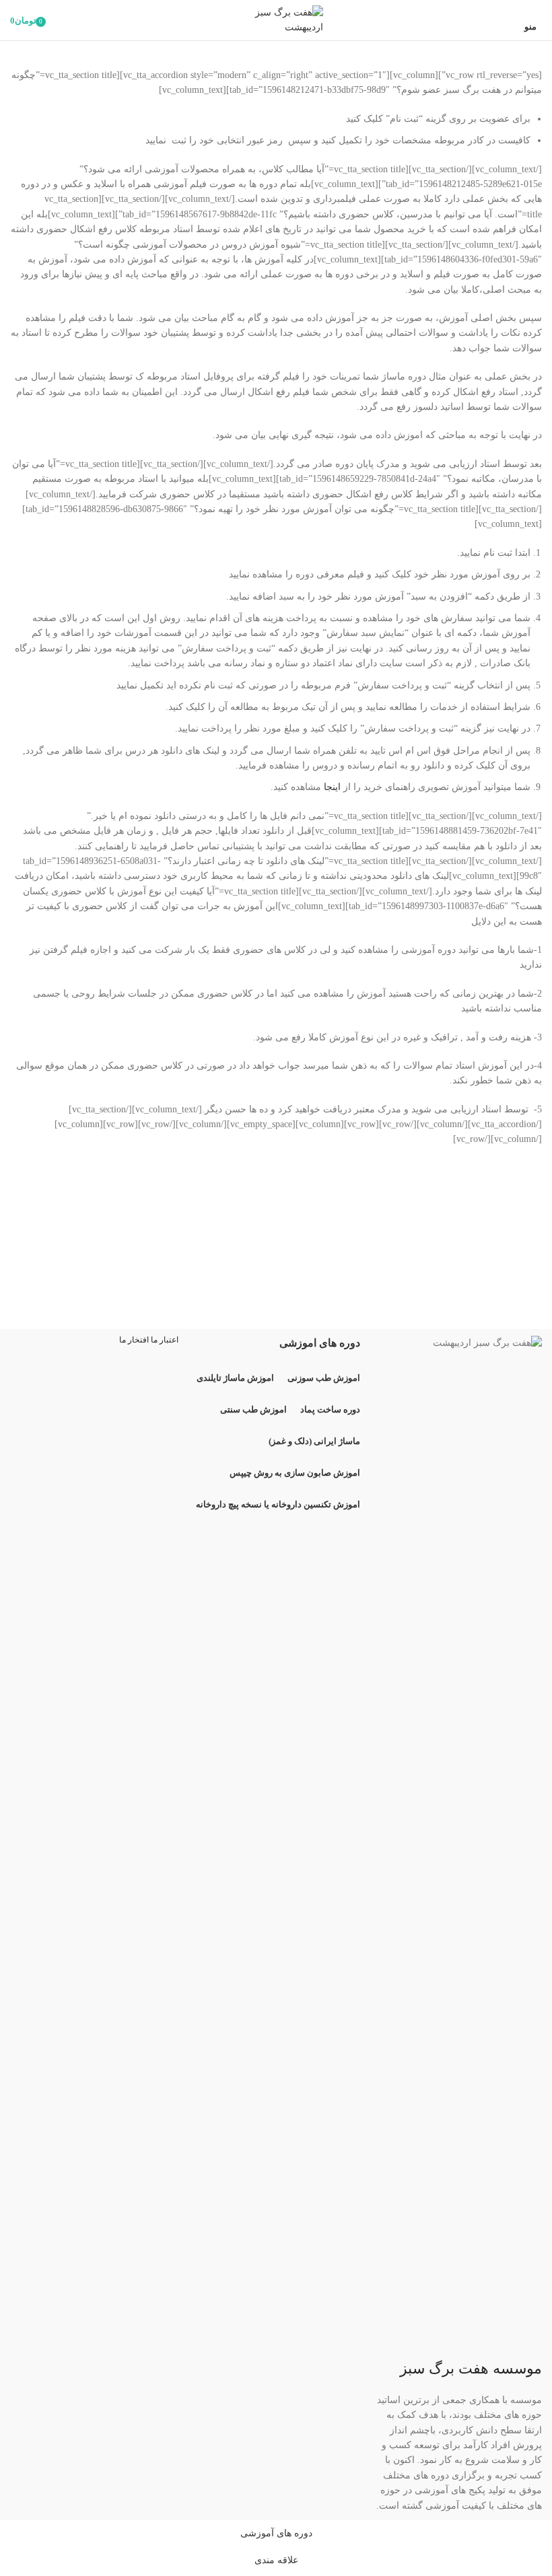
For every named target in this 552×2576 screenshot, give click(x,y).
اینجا (332, 787)
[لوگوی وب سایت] (276, 19)
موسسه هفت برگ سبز (471, 2368)
